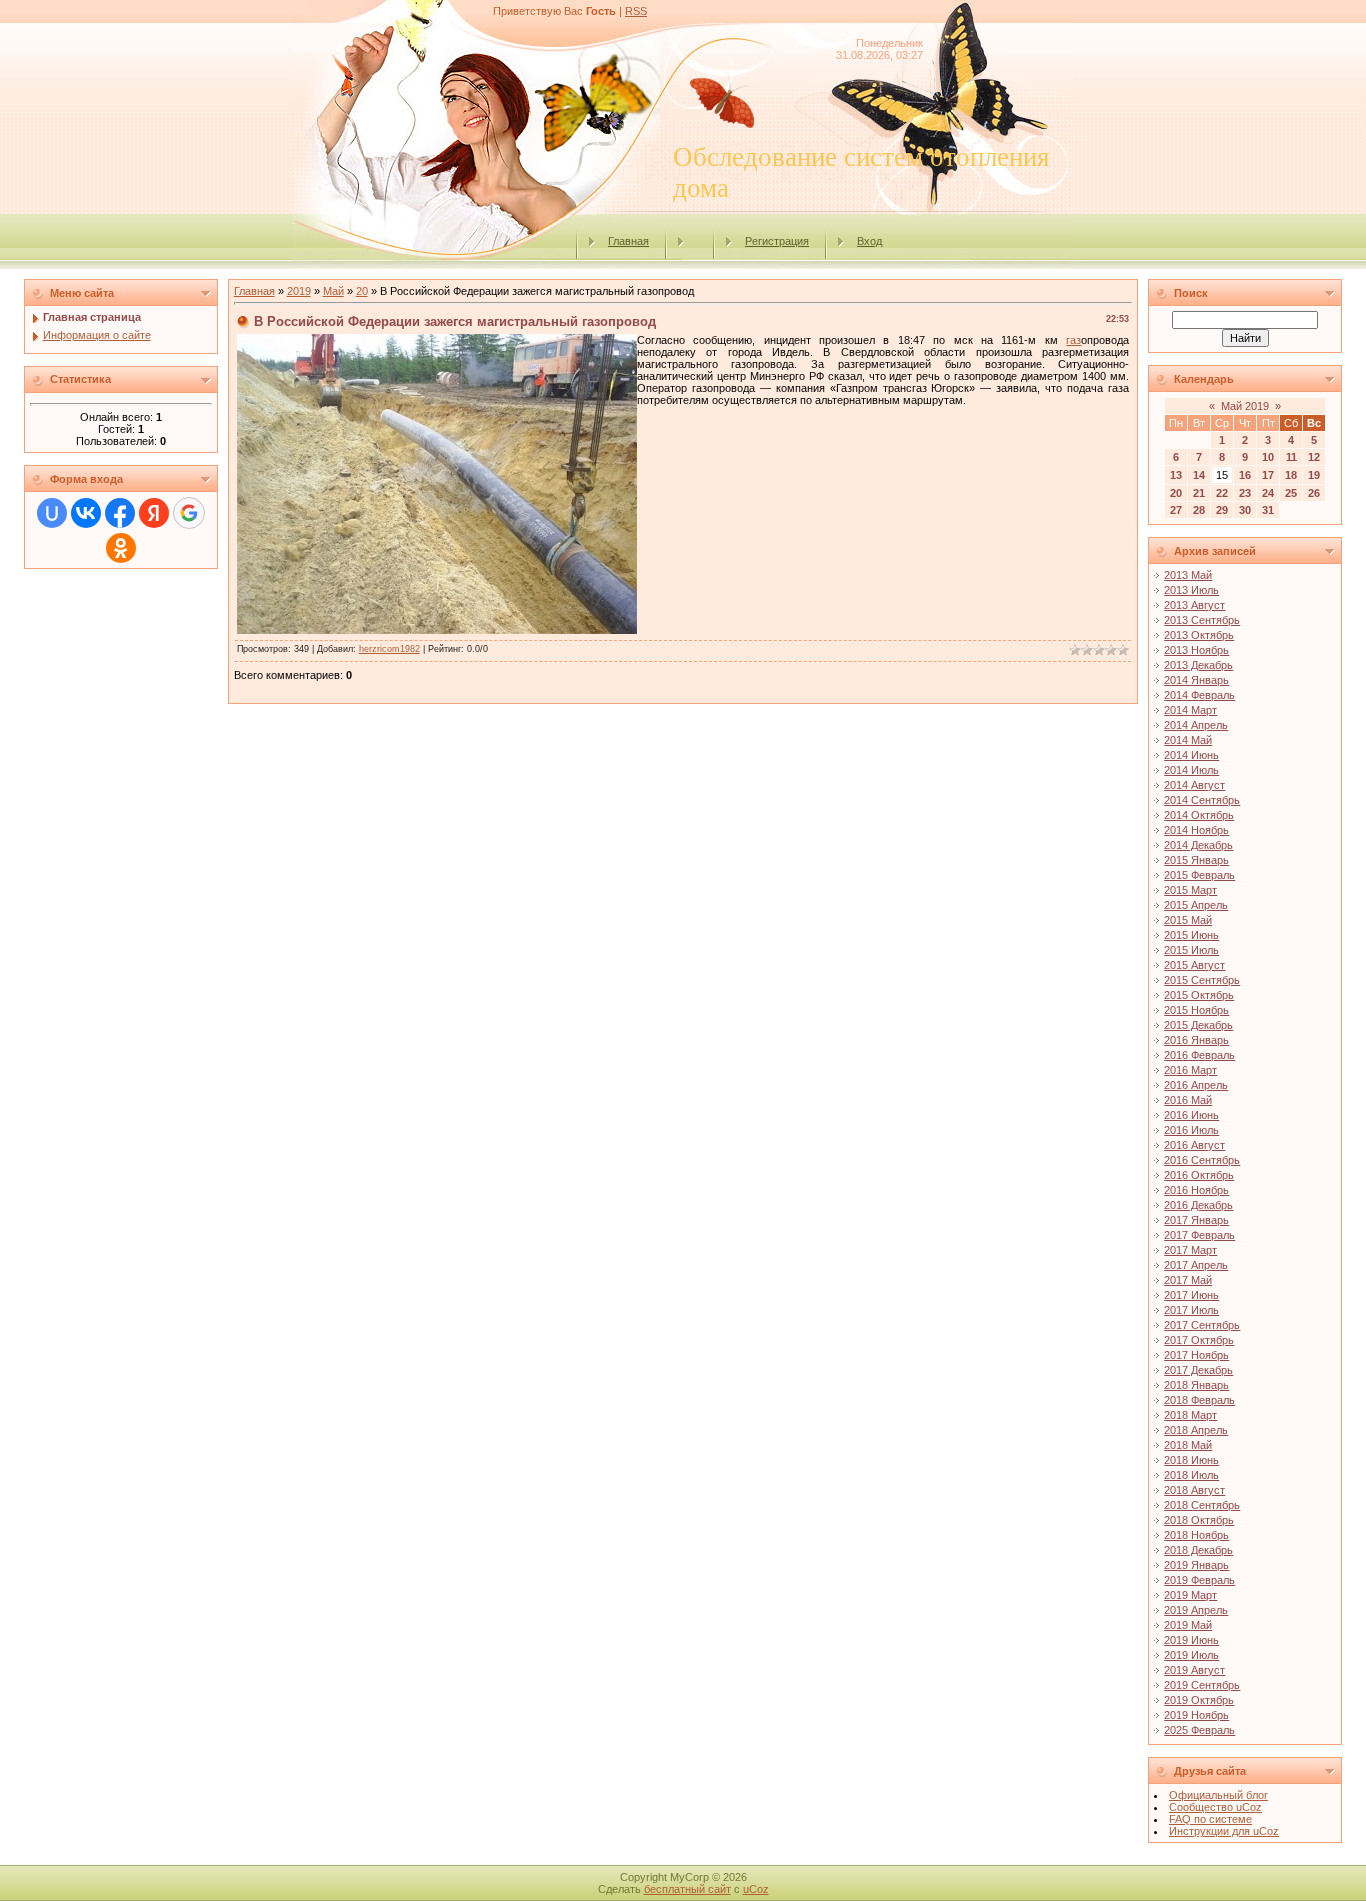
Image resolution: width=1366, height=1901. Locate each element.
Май (333, 291)
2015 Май (1188, 920)
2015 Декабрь (1198, 1025)
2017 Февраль (1199, 1235)
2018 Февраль (1199, 1400)
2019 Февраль (1199, 1580)
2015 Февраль (1199, 875)
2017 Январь (1196, 1220)
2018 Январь (1196, 1385)
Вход (869, 241)
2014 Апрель (1196, 725)
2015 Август (1194, 965)
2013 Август (1194, 605)
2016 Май (1188, 1100)
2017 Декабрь (1198, 1370)
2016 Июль (1191, 1130)
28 (1199, 510)
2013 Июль (1191, 590)
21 (1199, 493)
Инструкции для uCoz (1224, 1831)
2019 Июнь (1191, 1640)
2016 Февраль (1199, 1055)
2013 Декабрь (1198, 665)
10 (1268, 457)
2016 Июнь (1191, 1115)
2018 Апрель (1196, 1430)
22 (1222, 493)
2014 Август (1194, 785)
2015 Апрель (1196, 905)
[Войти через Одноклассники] (121, 548)
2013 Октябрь (1199, 635)
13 (1176, 475)
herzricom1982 (389, 649)
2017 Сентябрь (1202, 1325)
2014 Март (1190, 710)
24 (1268, 493)
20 (362, 291)
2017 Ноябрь (1196, 1355)
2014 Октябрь (1199, 815)
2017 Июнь (1191, 1295)
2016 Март (1190, 1070)
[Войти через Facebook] (120, 513)
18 (1291, 475)
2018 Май (1188, 1445)
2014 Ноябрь (1196, 830)
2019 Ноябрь (1196, 1715)
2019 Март (1190, 1595)
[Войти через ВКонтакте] (86, 513)
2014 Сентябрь (1202, 800)
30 (1245, 510)
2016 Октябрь (1199, 1175)
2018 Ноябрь (1196, 1535)
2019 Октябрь (1199, 1700)
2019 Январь (1196, 1565)
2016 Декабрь (1198, 1205)
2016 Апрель (1196, 1085)
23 (1245, 493)
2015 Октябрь (1199, 995)
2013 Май (1188, 575)
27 (1176, 510)
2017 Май (1188, 1280)
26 (1314, 493)
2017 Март (1190, 1250)
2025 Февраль (1199, 1730)
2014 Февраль (1199, 695)
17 (1268, 475)
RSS (636, 11)
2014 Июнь (1191, 755)
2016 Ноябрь (1196, 1190)
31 (1268, 510)
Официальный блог (1218, 1795)
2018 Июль (1191, 1475)
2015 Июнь (1191, 935)
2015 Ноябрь (1196, 1010)
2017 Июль (1191, 1310)
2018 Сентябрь (1202, 1505)
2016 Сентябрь (1202, 1160)
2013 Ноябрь (1196, 650)
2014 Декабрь (1198, 845)
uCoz (756, 1889)
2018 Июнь (1191, 1460)
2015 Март (1190, 890)
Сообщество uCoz (1215, 1807)
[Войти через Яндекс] (154, 513)
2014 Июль (1191, 770)
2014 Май (1188, 740)
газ (1073, 340)
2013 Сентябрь (1202, 620)
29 (1222, 510)
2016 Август (1194, 1145)
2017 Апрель (1196, 1265)
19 (1314, 475)
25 (1291, 493)
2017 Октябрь (1199, 1340)
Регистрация (777, 241)
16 (1245, 475)
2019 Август (1194, 1670)
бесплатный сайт (687, 1889)
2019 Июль (1191, 1655)
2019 (299, 291)
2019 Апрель (1196, 1610)
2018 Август (1194, 1490)
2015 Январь (1196, 860)
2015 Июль (1191, 950)
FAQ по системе (1210, 1819)
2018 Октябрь (1199, 1520)
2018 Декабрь (1198, 1550)
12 (1314, 457)
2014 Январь (1196, 680)
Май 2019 (1245, 406)
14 (1199, 475)
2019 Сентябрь (1202, 1685)
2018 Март (1190, 1415)
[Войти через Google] (189, 513)
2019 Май (1188, 1625)
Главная (628, 241)
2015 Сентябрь (1202, 980)
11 (1291, 457)
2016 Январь (1196, 1040)
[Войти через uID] (52, 513)
